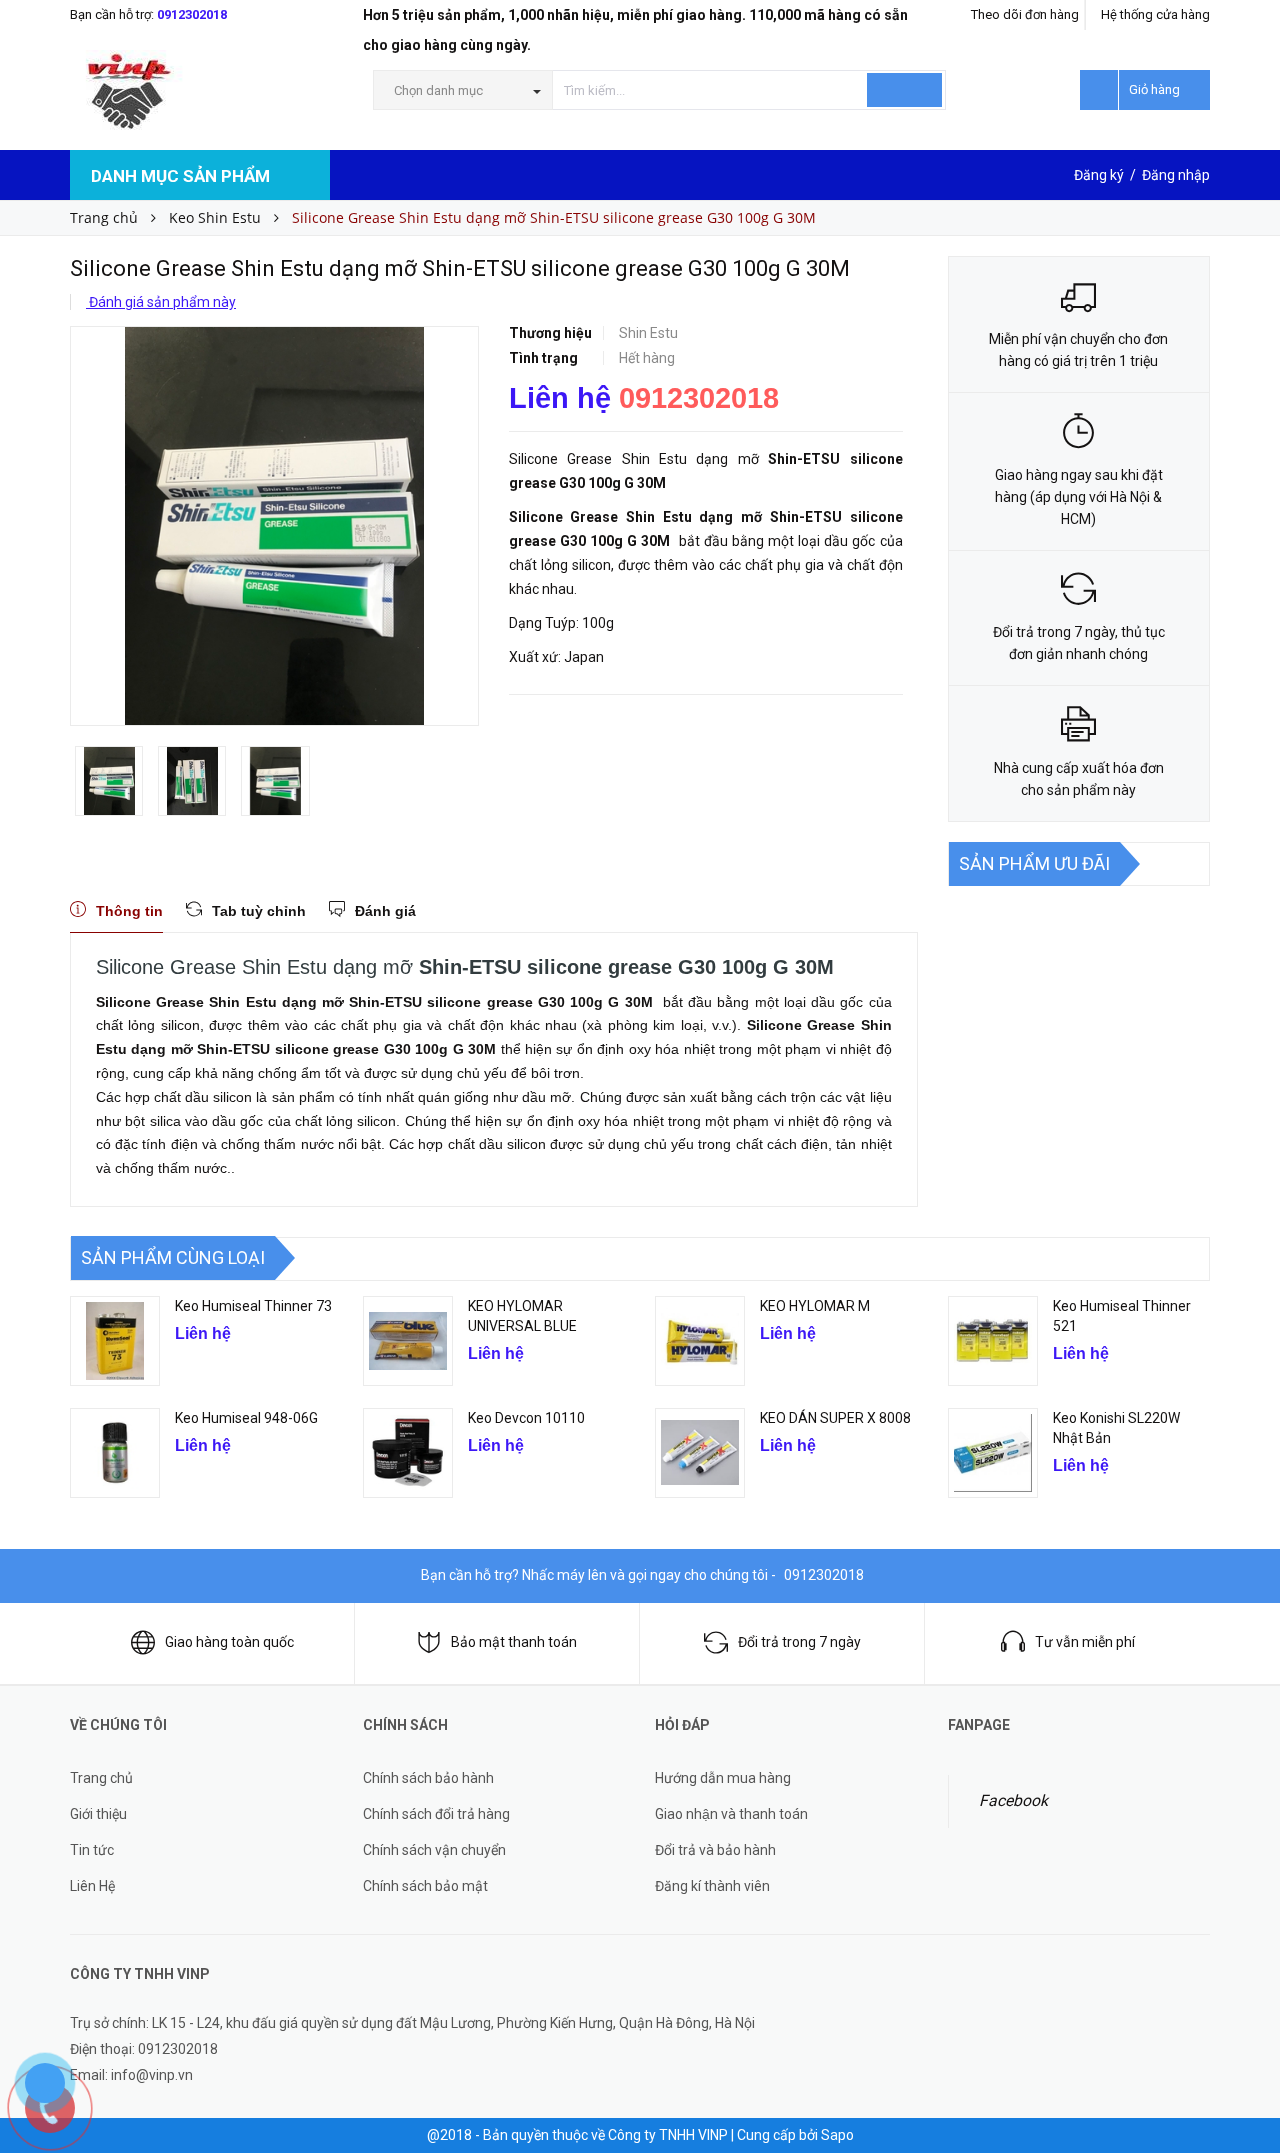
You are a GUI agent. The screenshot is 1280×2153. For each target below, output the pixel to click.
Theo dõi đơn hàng (1025, 14)
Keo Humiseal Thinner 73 (253, 1306)
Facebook (1013, 1800)
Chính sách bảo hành (428, 1778)
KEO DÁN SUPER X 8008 (835, 1418)
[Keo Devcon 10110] (408, 1453)
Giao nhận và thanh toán (731, 1814)
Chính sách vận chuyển (434, 1850)
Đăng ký (1099, 175)
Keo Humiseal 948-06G (246, 1418)
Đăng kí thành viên (712, 1886)
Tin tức (92, 1850)
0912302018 (192, 14)
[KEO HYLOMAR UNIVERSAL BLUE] (408, 1341)
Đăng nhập (1176, 175)
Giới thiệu (98, 1814)
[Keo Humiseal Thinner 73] (115, 1341)
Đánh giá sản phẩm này (161, 302)
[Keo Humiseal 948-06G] (115, 1453)
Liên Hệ (92, 1886)
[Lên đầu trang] (1245, 2023)
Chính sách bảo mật (425, 1886)
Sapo (837, 2135)
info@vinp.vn (152, 2075)
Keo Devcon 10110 (526, 1418)
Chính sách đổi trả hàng (436, 1814)
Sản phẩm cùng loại (173, 1257)
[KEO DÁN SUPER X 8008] (700, 1453)
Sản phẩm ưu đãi (1034, 863)
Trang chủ (101, 1778)
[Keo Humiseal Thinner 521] (993, 1341)
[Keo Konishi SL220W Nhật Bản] (993, 1453)
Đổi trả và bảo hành (715, 1850)
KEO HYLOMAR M (815, 1306)
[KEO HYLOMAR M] (700, 1341)
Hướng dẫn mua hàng (723, 1778)
